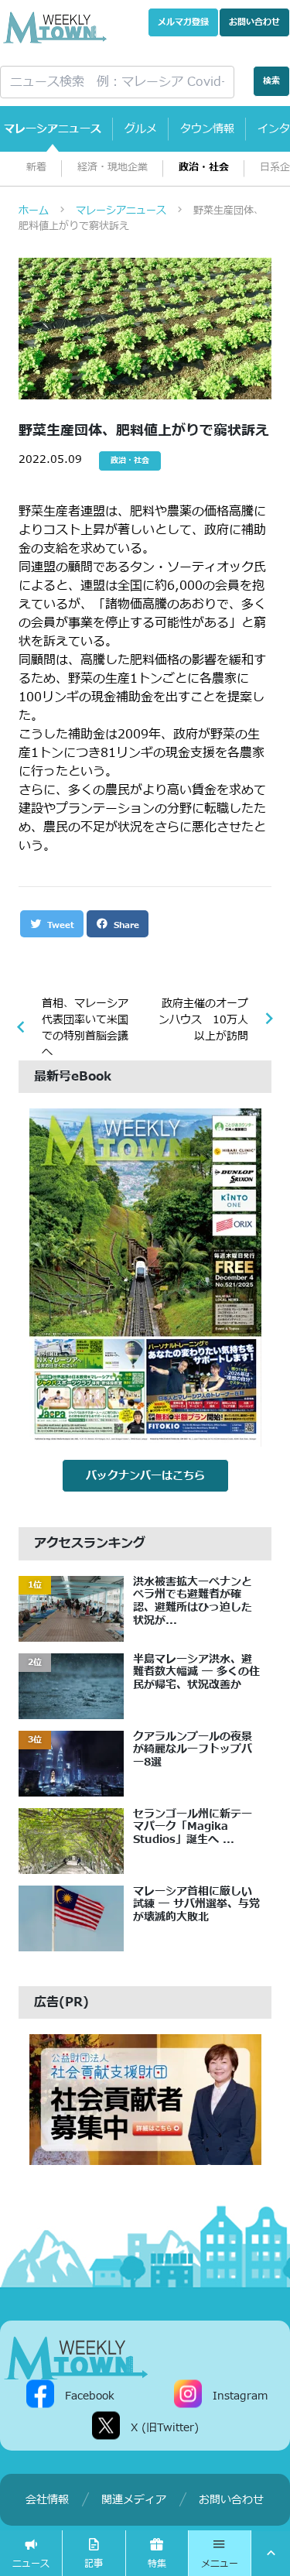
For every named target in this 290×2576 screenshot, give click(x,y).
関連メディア (134, 2500)
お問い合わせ (254, 22)
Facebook (90, 2395)
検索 (271, 81)
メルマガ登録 (183, 22)
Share (125, 925)
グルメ (141, 129)
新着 (36, 168)
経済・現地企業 (113, 168)
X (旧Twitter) (165, 2427)
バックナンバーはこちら (145, 1476)
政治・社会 (204, 168)
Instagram (240, 2395)
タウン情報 (207, 129)
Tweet (59, 925)
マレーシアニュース (53, 129)
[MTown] (55, 27)
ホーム (34, 211)
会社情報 (47, 2500)
